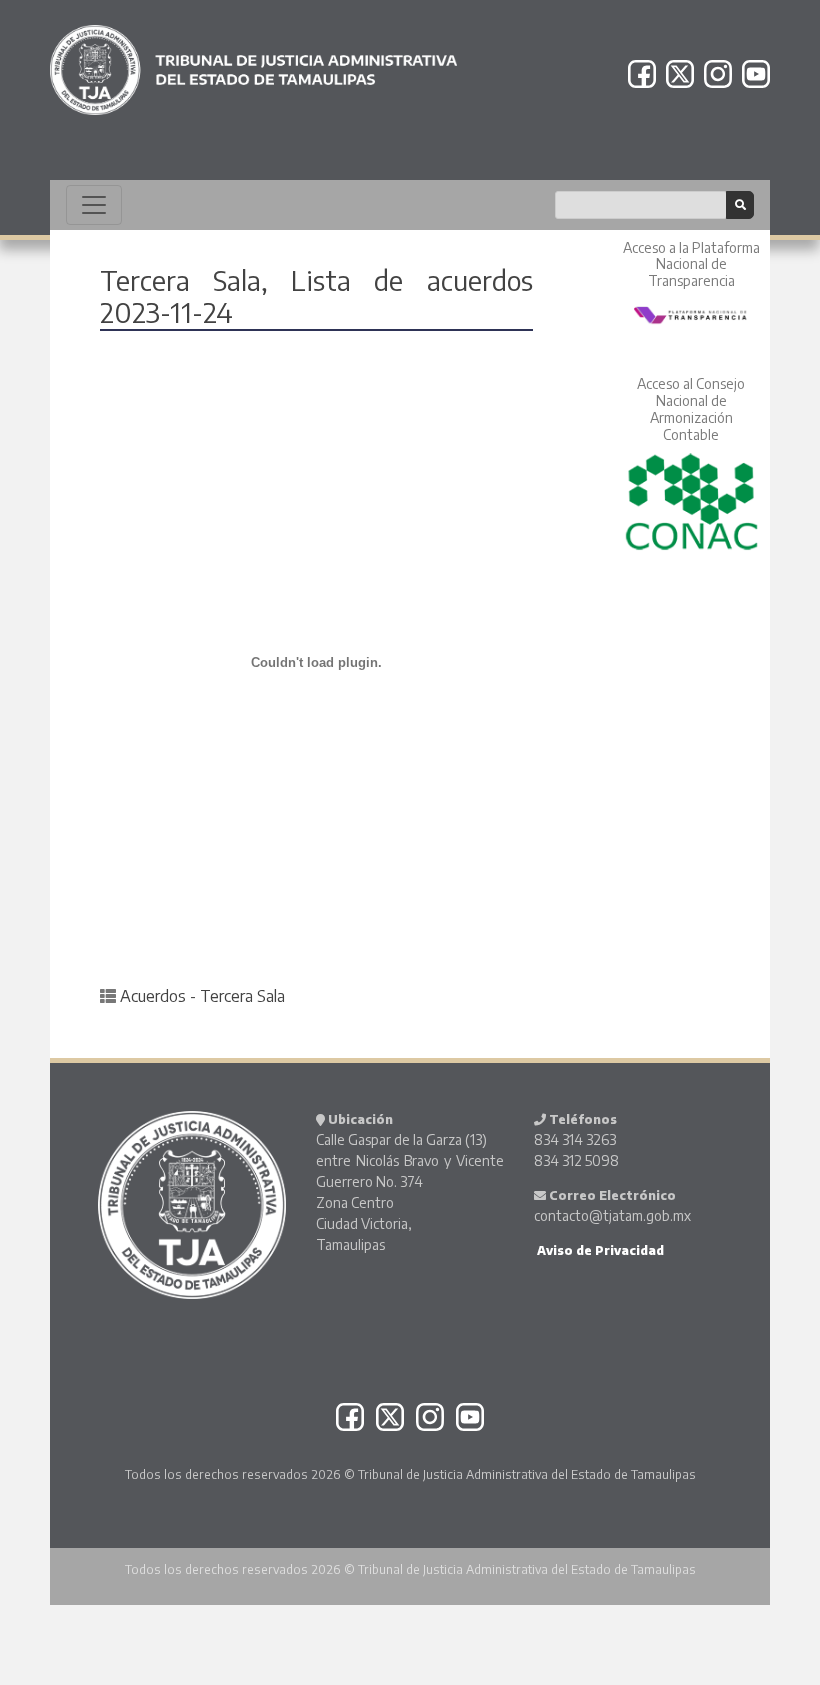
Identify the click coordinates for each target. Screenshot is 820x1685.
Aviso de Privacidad (599, 1250)
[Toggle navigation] (94, 205)
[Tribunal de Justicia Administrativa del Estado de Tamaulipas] (253, 61)
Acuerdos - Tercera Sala (202, 996)
